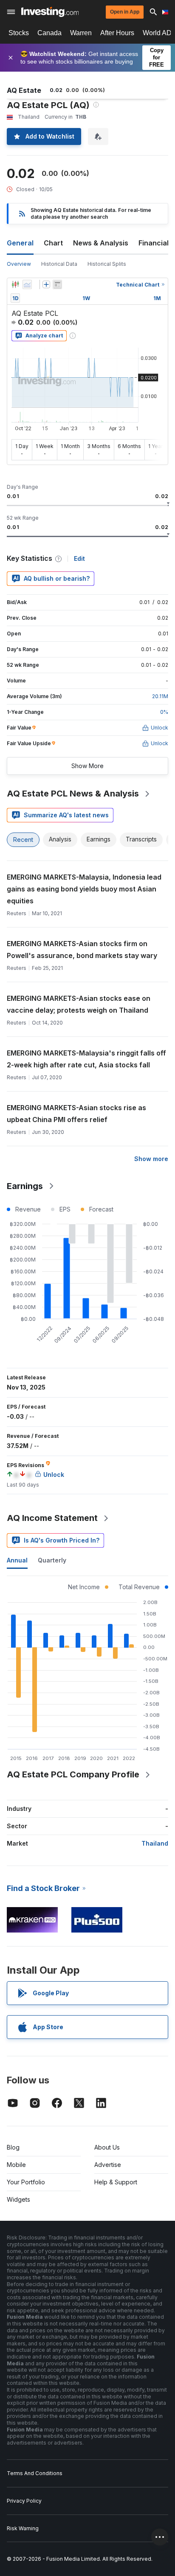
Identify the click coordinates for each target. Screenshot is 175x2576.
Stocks (19, 33)
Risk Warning (23, 2528)
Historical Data (59, 264)
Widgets (18, 2199)
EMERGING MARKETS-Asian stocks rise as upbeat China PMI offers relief (76, 1114)
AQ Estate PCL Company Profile (73, 1774)
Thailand (155, 1843)
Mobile (16, 2165)
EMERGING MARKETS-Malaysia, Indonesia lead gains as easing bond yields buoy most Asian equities (84, 889)
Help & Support (116, 2182)
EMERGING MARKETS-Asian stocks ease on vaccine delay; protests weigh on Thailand (79, 1004)
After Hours (117, 33)
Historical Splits (107, 264)
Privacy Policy (24, 2501)
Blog (13, 2147)
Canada (49, 33)
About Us (107, 2147)
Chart (53, 243)
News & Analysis (101, 243)
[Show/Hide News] (57, 284)
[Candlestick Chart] (15, 284)
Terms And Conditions (35, 2473)
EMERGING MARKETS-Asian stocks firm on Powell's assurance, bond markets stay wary (82, 950)
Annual (17, 1560)
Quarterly (52, 1560)
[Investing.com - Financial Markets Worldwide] (50, 12)
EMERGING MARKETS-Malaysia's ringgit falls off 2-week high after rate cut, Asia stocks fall (86, 1059)
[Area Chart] (27, 284)
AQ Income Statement (52, 1518)
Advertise (108, 2165)
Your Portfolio (26, 2182)
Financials (155, 243)
